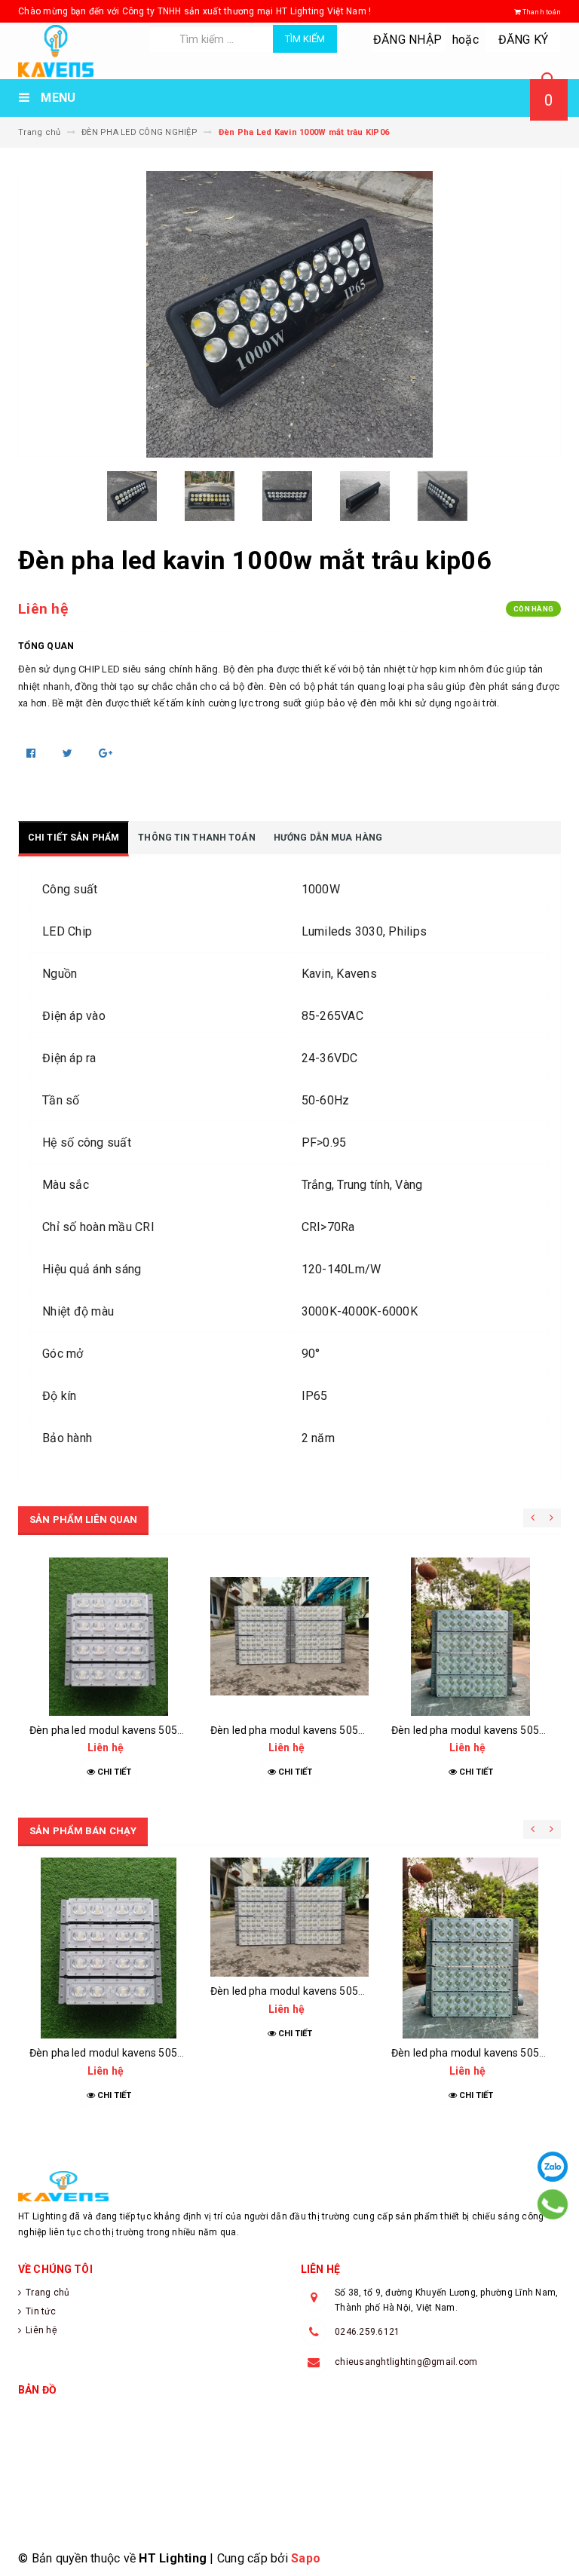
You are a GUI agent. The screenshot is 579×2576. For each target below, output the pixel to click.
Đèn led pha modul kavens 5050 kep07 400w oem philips (347, 1730)
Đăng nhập (407, 40)
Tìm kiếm (305, 39)
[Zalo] (553, 2167)
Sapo (306, 2558)
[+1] (106, 753)
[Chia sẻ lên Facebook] (32, 753)
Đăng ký (524, 40)
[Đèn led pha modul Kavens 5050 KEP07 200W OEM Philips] (470, 1637)
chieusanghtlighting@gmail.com (406, 2362)
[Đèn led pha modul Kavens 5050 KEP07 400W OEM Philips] (289, 1637)
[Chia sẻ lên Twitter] (69, 753)
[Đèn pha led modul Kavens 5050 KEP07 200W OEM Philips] (109, 1637)
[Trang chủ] (78, 51)
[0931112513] (553, 2204)
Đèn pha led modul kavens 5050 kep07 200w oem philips (166, 1730)
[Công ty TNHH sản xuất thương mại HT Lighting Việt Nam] (289, 2186)
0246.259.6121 (367, 2332)
